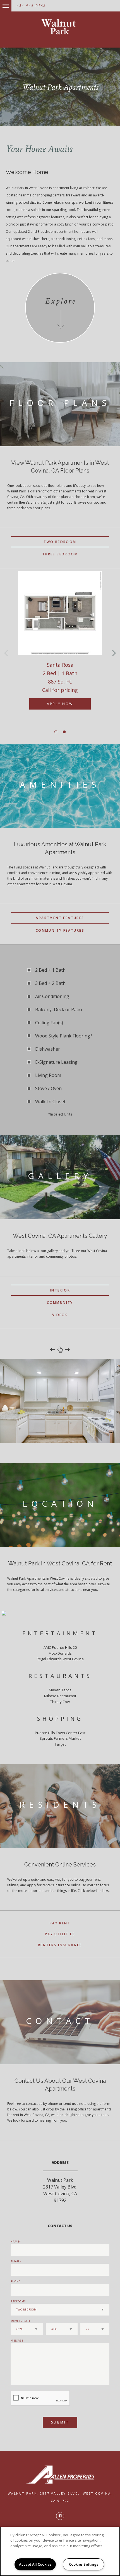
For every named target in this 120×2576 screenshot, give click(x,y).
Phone (15, 2281)
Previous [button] (6, 653)
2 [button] (64, 732)
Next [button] (114, 653)
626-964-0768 (31, 6)
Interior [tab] (60, 1290)
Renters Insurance (60, 1945)
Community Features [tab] (60, 930)
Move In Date (21, 2321)
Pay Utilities (60, 1934)
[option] (60, 646)
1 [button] (56, 732)
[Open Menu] (1, 3)
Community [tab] (60, 1303)
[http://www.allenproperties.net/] (60, 2475)
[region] (60, 2551)
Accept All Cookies (35, 2564)
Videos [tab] (60, 1315)
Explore (61, 301)
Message (17, 2341)
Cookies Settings (84, 2564)
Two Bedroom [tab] (60, 542)
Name (15, 2242)
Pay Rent (60, 1923)
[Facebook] (60, 2516)
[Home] (60, 27)
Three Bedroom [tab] (60, 554)
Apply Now (60, 704)
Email (15, 2261)
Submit (60, 2422)
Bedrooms (18, 2301)
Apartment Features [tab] (60, 918)
